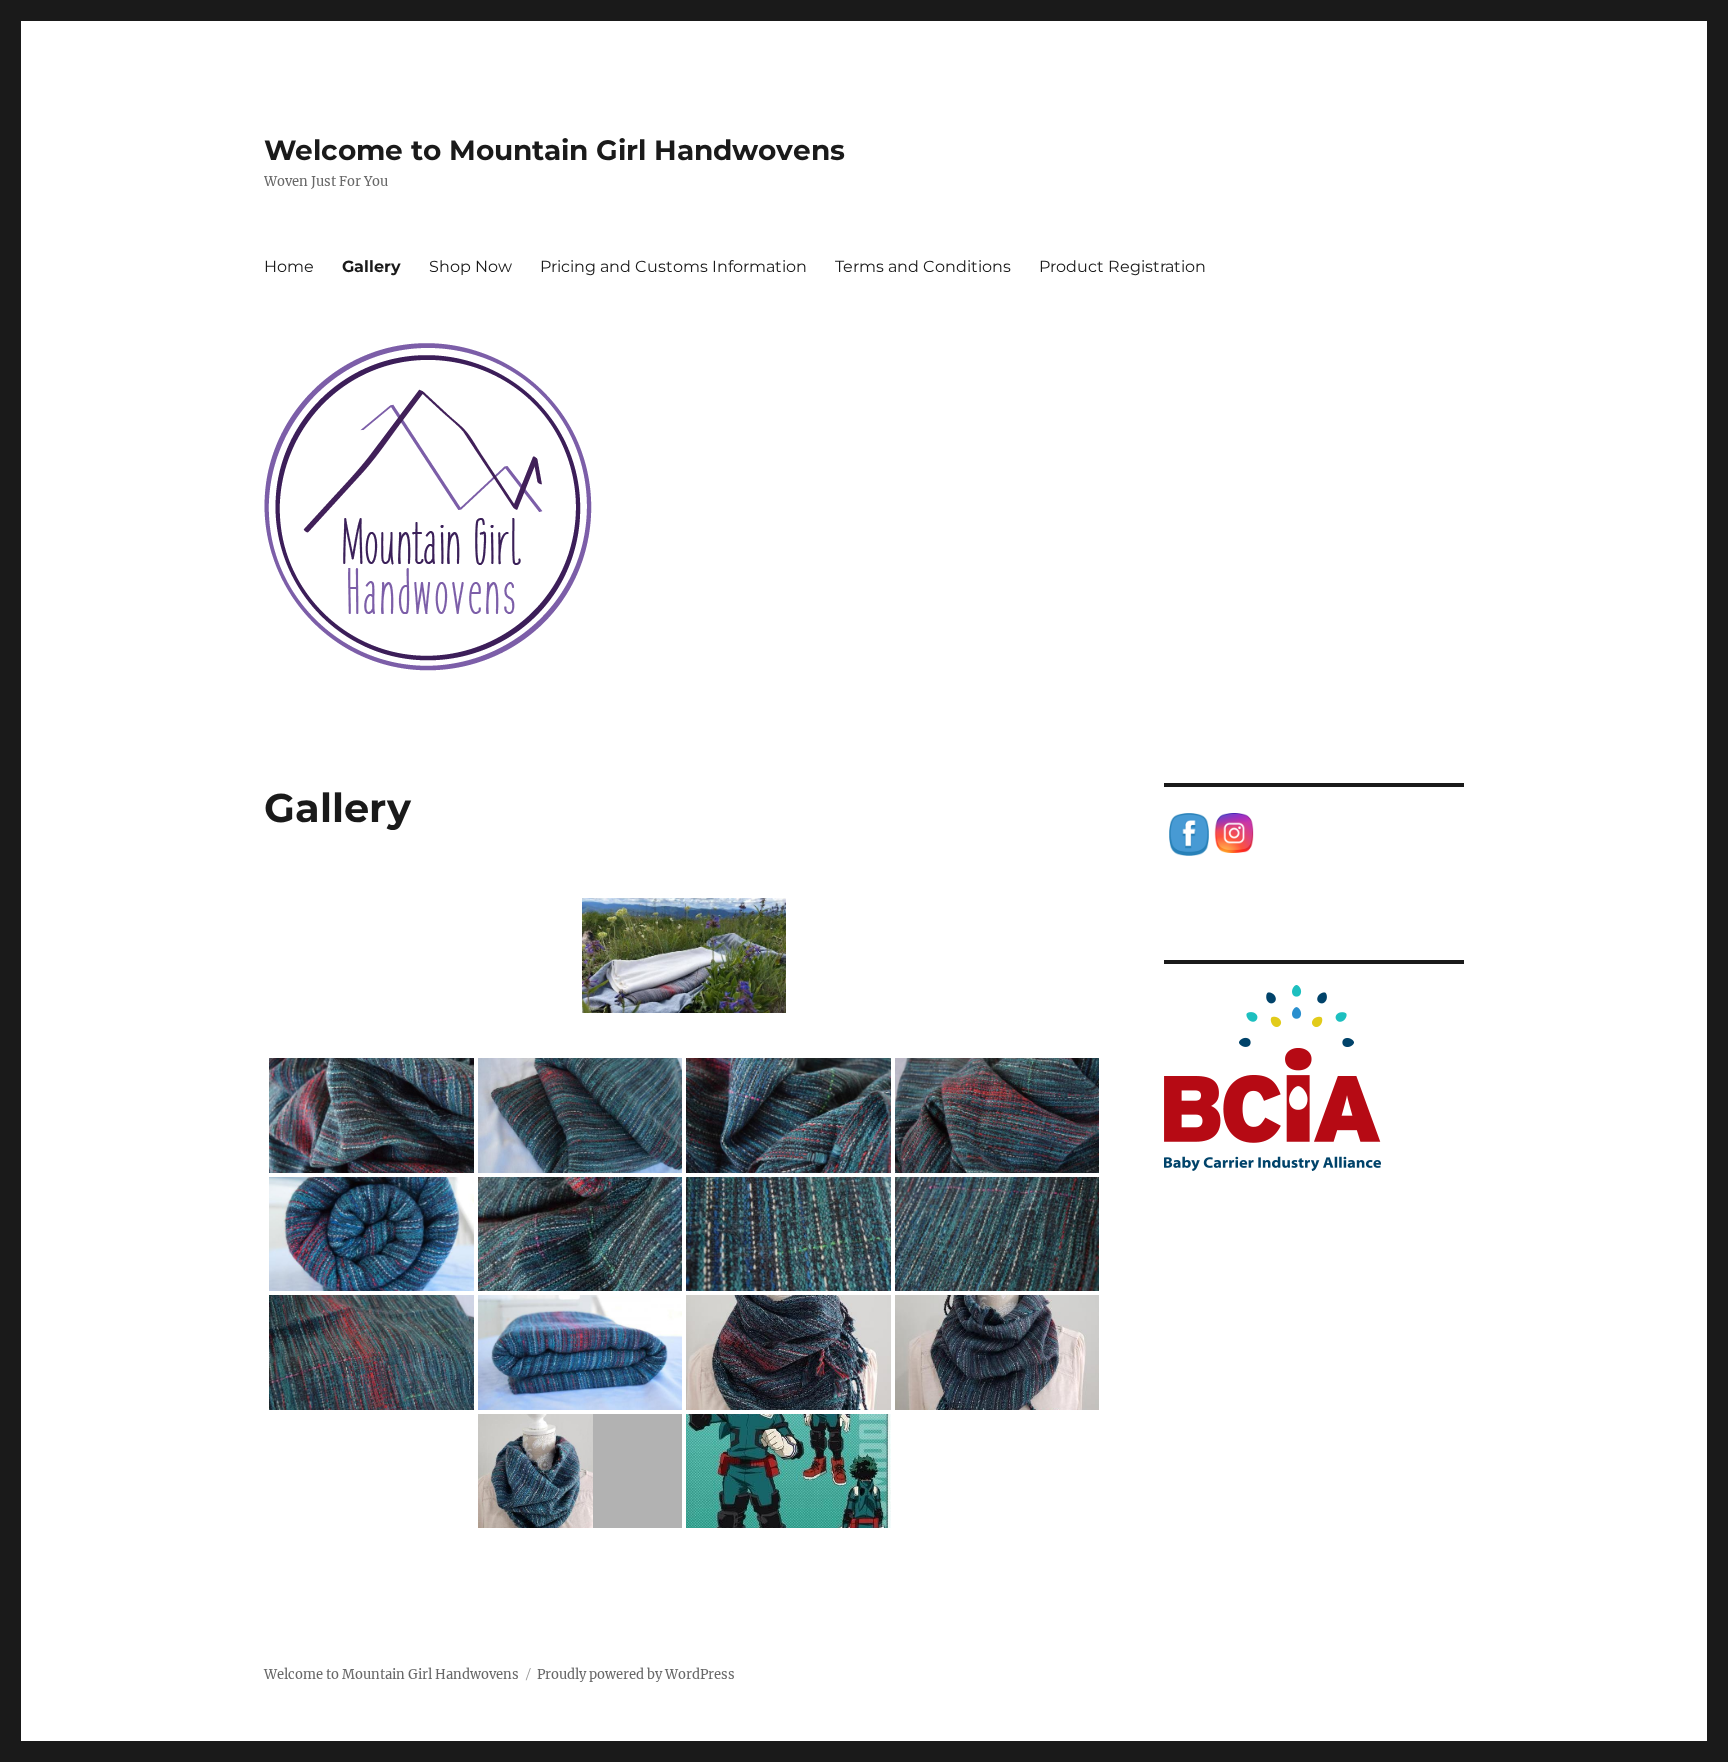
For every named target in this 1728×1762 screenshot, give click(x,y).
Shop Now (470, 266)
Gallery (371, 266)
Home (289, 266)
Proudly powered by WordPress (636, 1674)
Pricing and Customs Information (673, 266)
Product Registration (1122, 266)
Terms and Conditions (923, 266)
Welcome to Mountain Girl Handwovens (554, 150)
